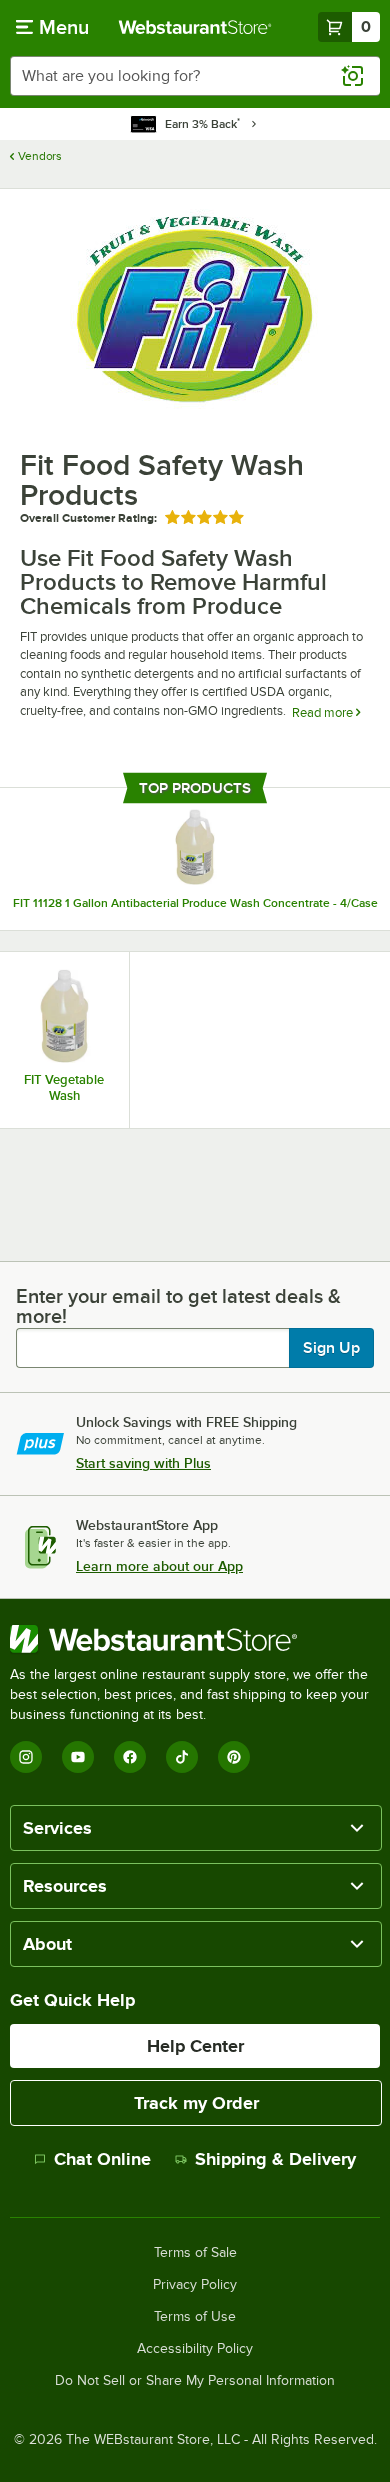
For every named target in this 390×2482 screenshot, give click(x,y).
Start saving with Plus (143, 1463)
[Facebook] (130, 1757)
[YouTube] (78, 1757)
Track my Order (196, 2103)
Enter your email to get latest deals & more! (178, 1306)
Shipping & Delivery (275, 2159)
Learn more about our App (159, 1566)
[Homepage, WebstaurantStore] (195, 27)
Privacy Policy (195, 2285)
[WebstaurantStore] (195, 1639)
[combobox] (195, 76)
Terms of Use (195, 2317)
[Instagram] (26, 1757)
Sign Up (331, 1348)
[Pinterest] (234, 1757)
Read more (324, 712)
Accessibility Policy (195, 2349)
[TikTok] (182, 1757)
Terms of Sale (195, 2253)
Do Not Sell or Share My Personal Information (195, 2381)
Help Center (195, 2046)
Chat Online (102, 2159)
